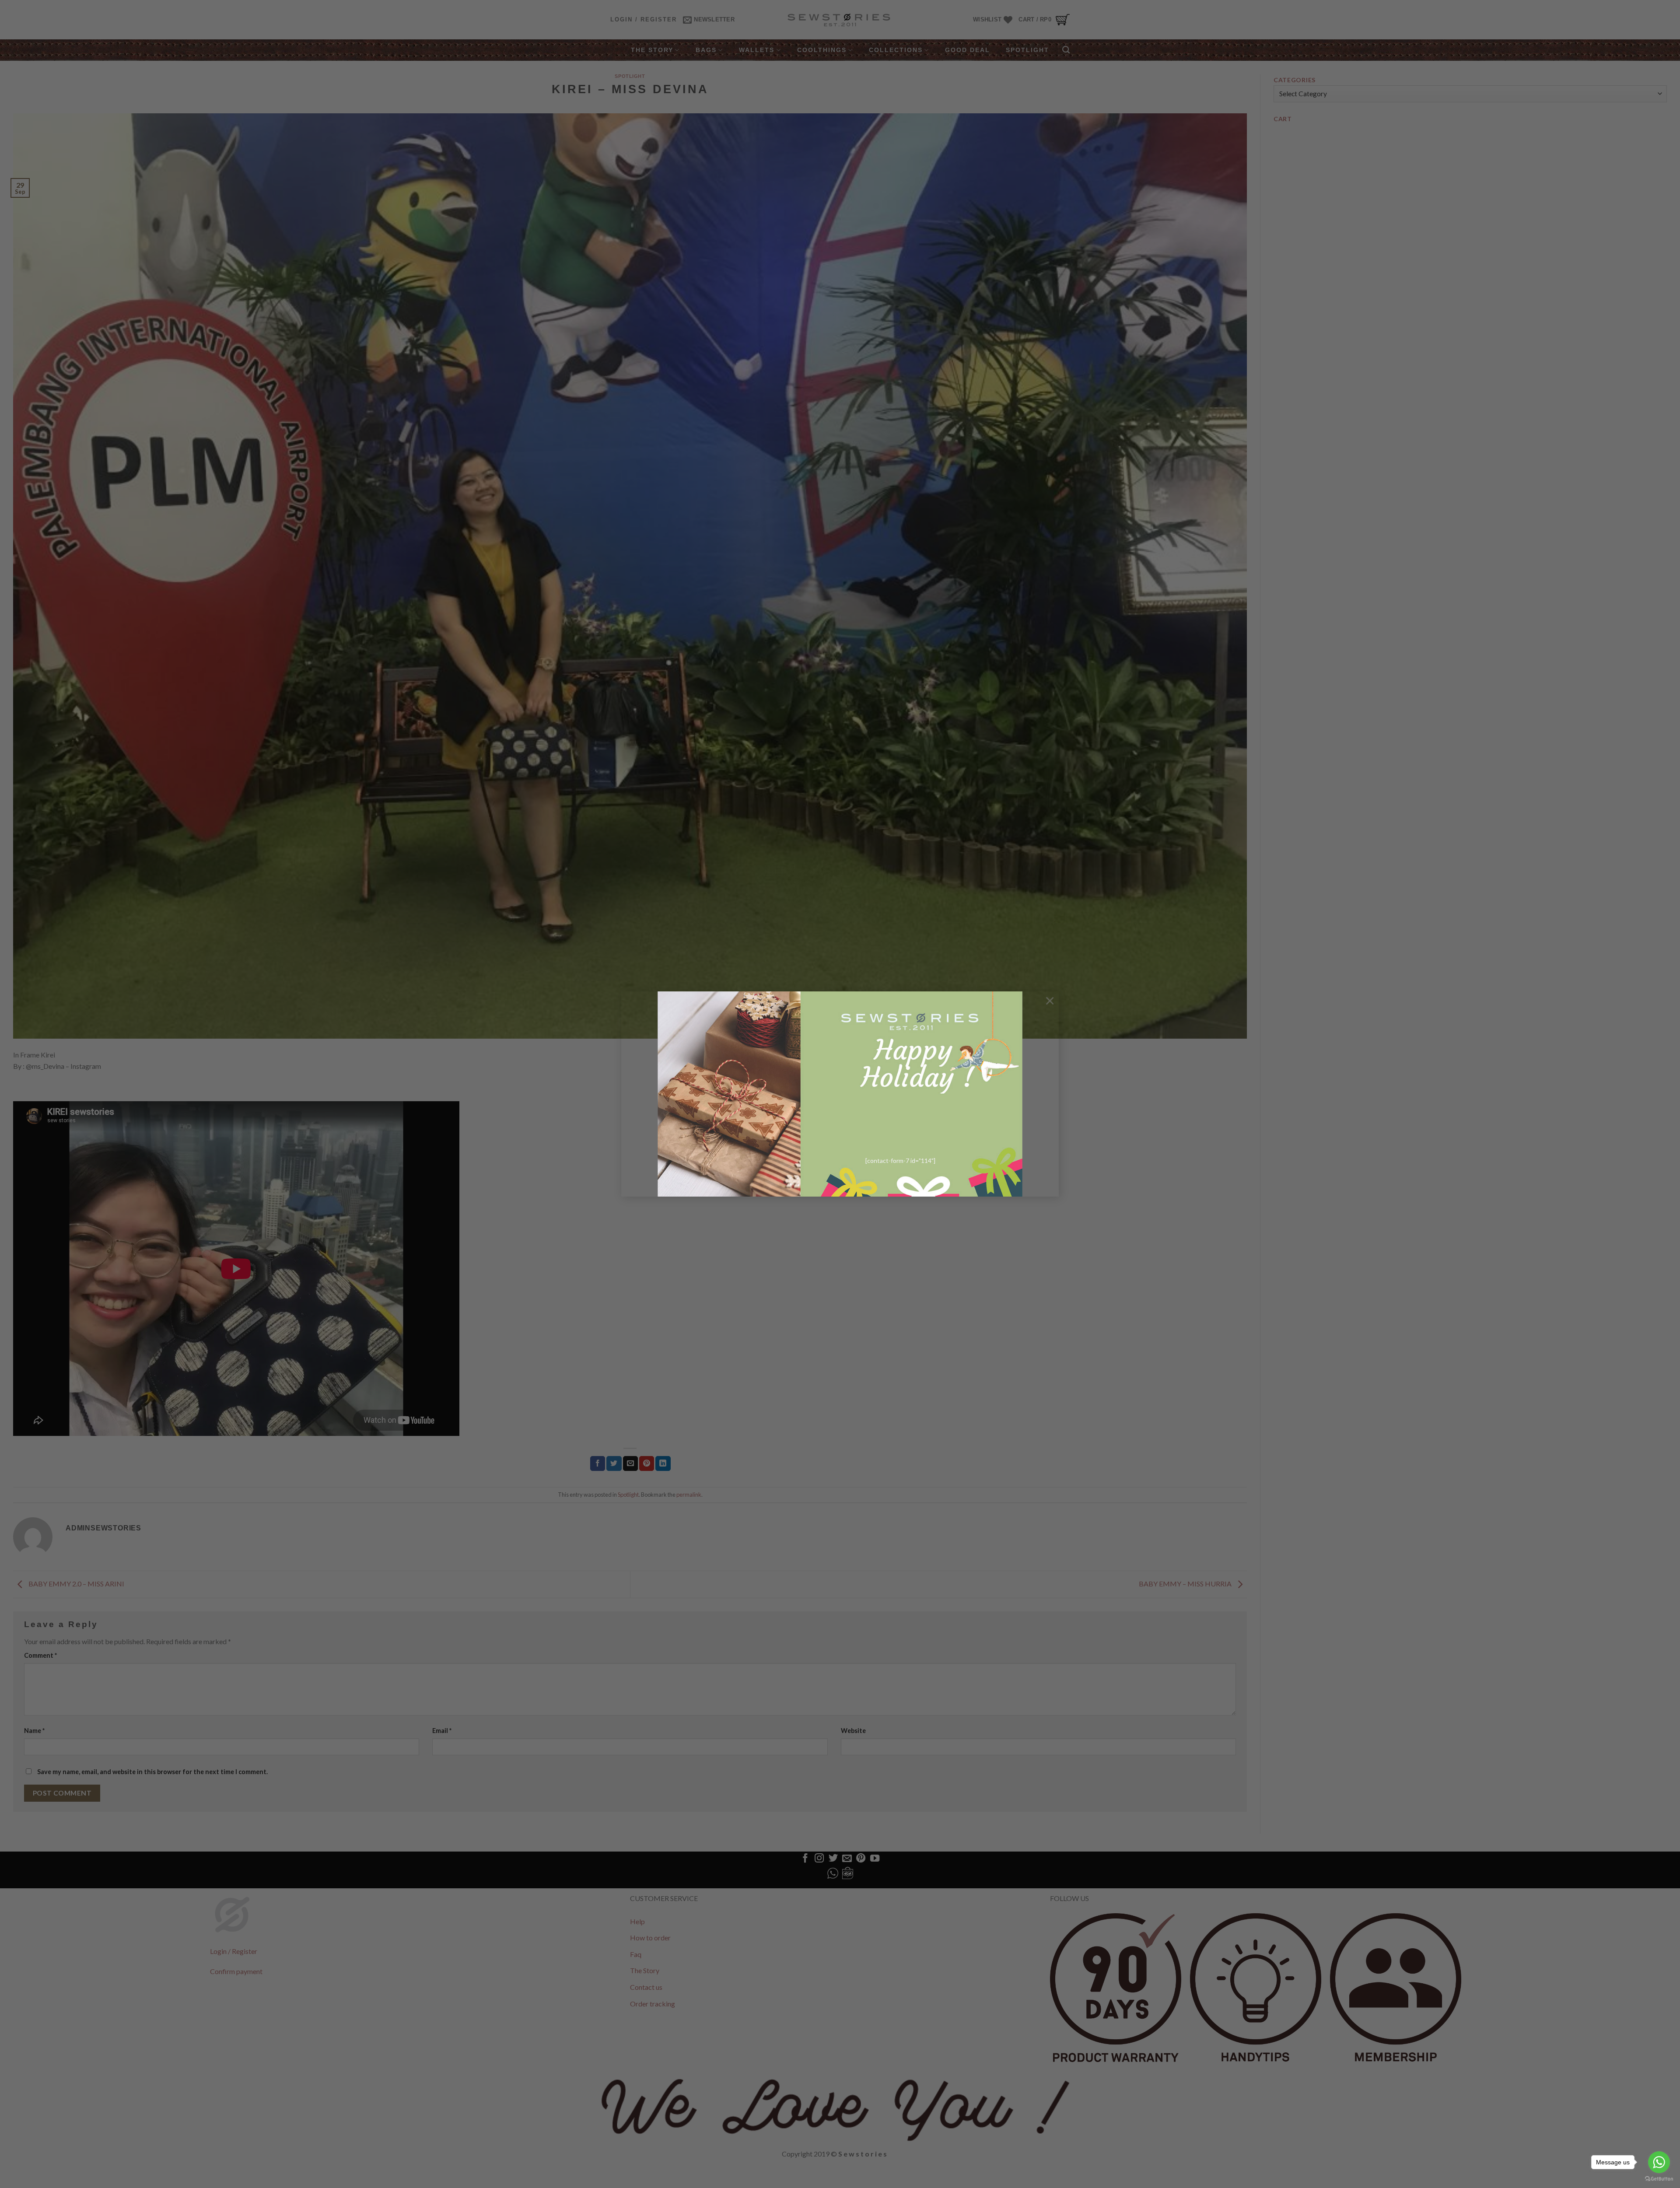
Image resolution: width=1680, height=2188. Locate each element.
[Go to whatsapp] (1659, 2162)
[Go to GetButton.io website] (1659, 2179)
